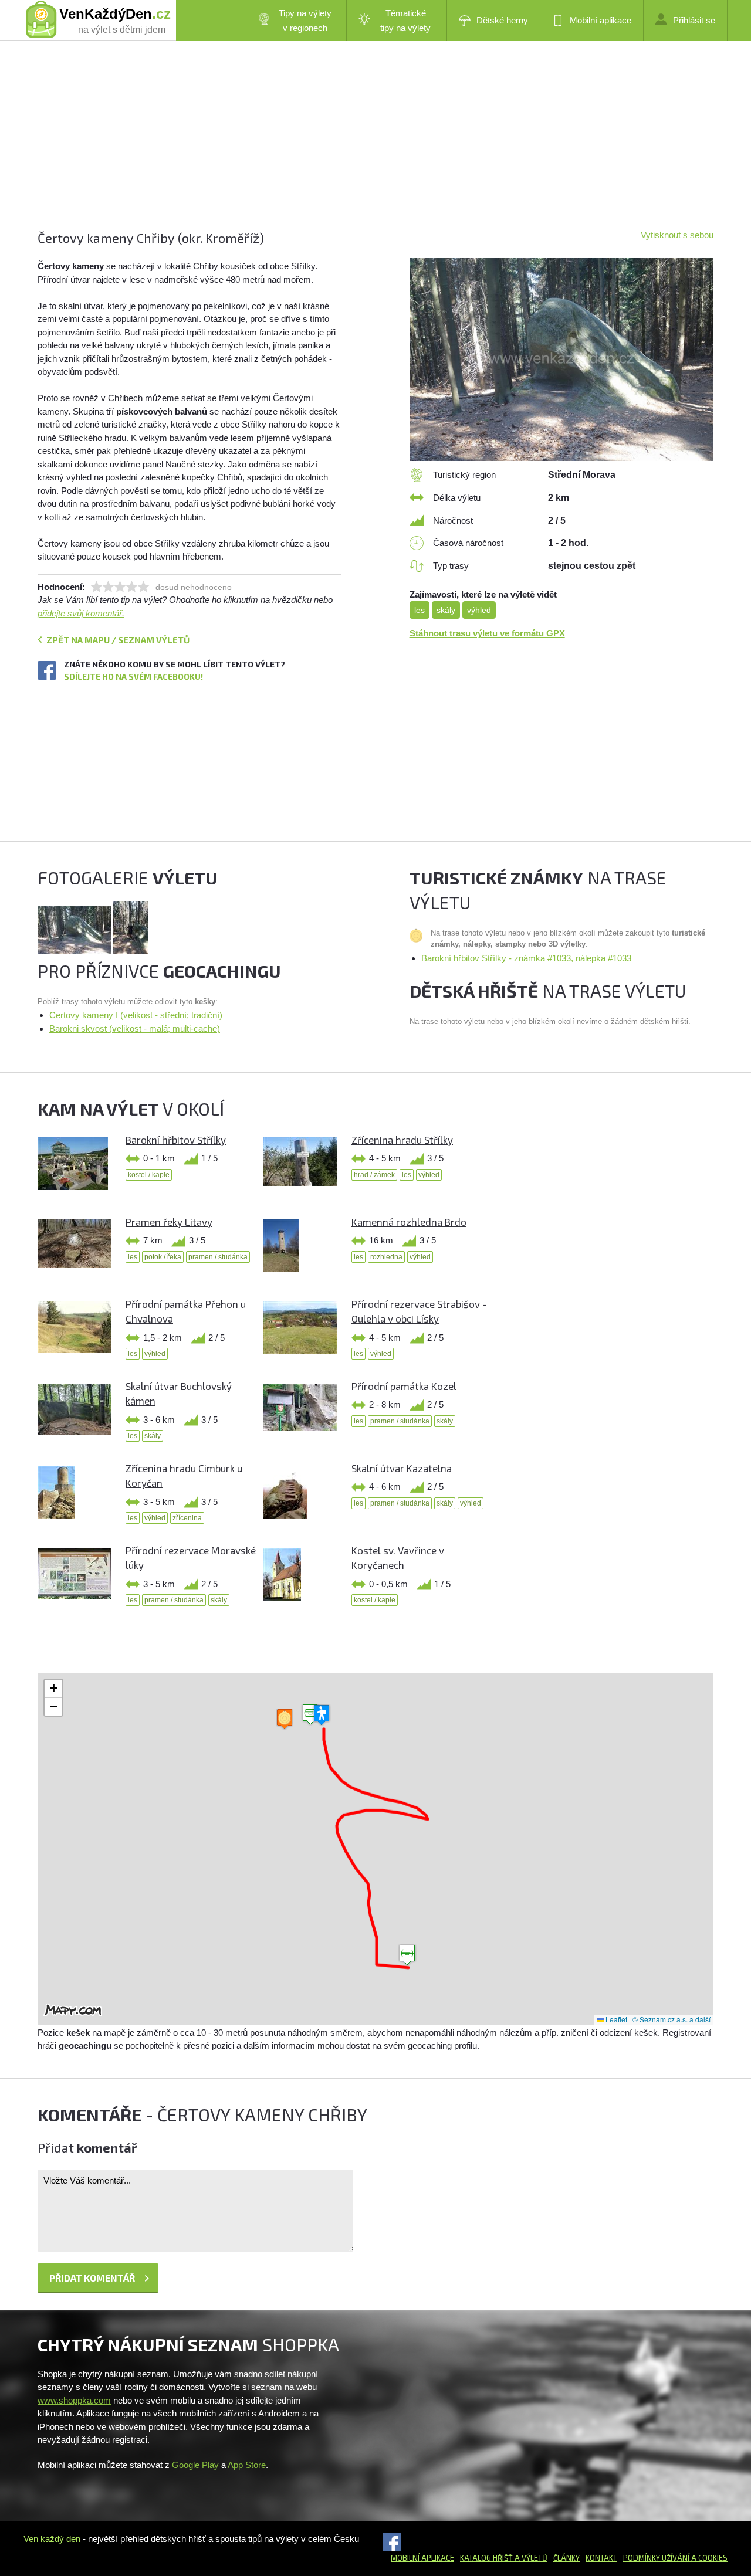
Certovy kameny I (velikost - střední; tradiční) (136, 1015)
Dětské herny (502, 20)
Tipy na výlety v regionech (305, 21)
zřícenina (187, 1518)
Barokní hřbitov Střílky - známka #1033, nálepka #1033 (526, 958)
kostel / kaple (149, 1175)
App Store (247, 2465)
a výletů (530, 2558)
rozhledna (386, 1257)
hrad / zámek (374, 1175)
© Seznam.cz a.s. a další (671, 2019)
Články (566, 2558)
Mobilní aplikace (601, 20)
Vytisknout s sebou (677, 235)
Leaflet (615, 2019)
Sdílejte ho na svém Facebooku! (133, 677)
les (420, 610)
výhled (479, 610)
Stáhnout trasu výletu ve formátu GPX (487, 633)
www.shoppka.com (74, 2400)
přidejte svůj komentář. (81, 613)
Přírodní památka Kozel (404, 1386)
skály (446, 610)
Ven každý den (52, 2539)
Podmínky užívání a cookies (675, 2558)
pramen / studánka (218, 1257)
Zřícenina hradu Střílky (402, 1140)
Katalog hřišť (486, 2558)
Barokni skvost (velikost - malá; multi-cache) (135, 1028)
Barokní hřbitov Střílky (176, 1140)
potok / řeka (163, 1257)
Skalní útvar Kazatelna (402, 1468)
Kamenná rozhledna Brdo (409, 1222)
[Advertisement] (375, 147)
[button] (407, 1955)
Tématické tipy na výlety (405, 21)
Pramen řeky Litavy (169, 1222)
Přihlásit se (694, 20)
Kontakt (601, 2558)
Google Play (195, 2465)
